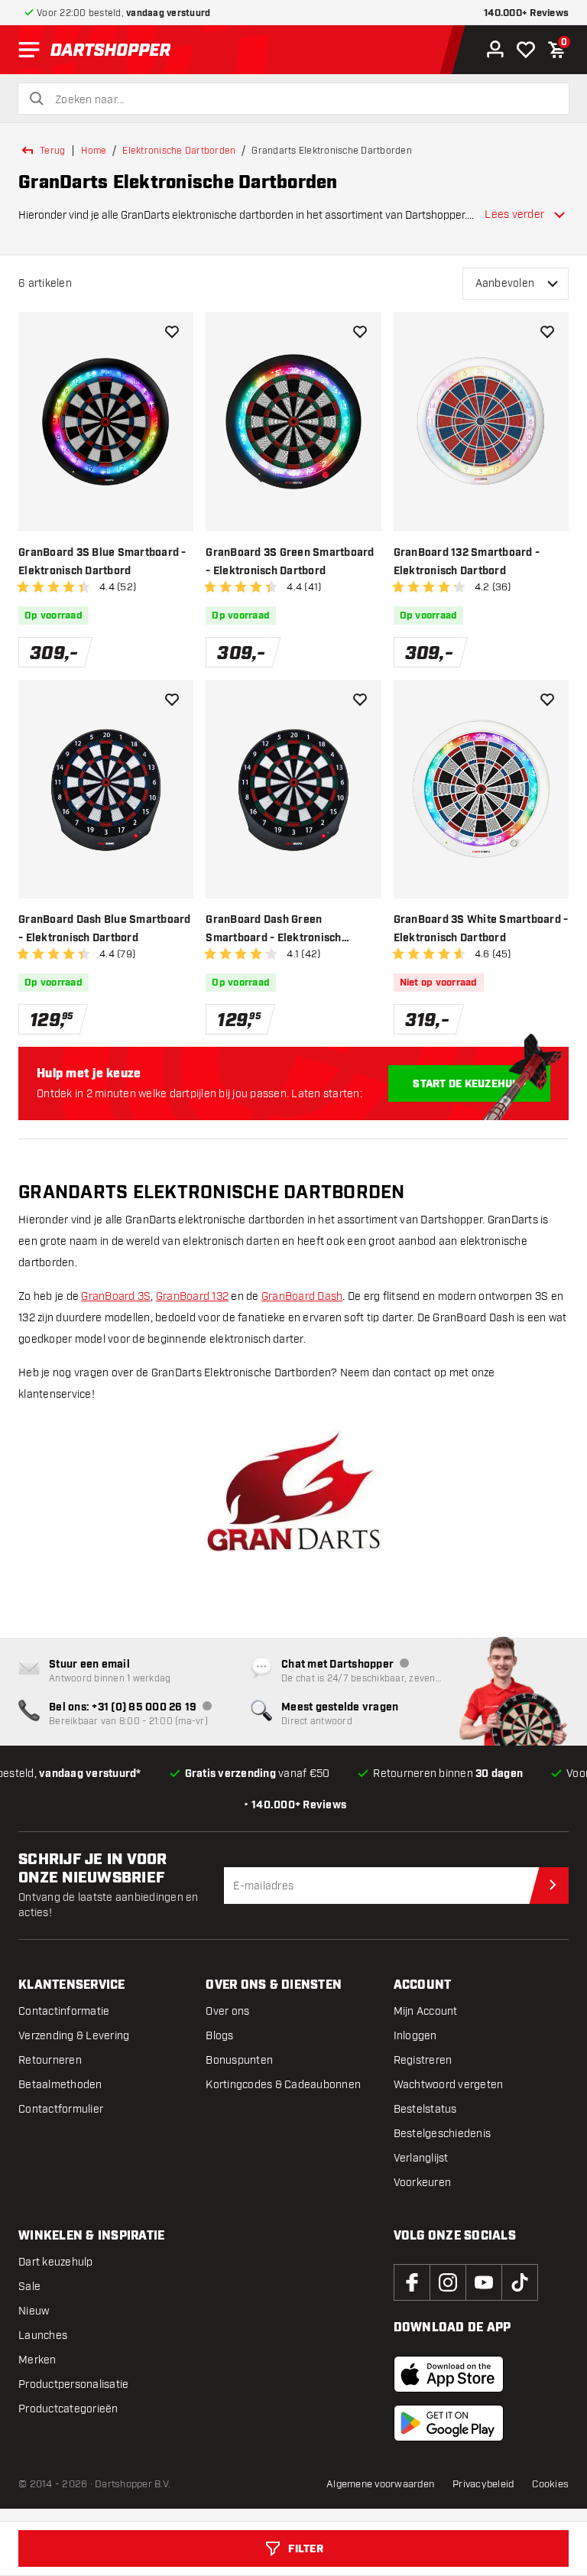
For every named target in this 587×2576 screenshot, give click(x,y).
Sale (29, 2287)
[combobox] (303, 100)
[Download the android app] (449, 2423)
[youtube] (484, 2282)
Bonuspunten (239, 2060)
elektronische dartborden (179, 151)
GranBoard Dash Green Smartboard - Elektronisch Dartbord (273, 930)
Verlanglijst (421, 2158)
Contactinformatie (64, 2011)
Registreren (423, 2060)
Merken (37, 2360)
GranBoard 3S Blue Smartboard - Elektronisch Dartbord (102, 562)
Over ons (227, 2011)
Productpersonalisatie (73, 2384)
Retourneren (50, 2060)
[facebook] (412, 2282)
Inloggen (415, 2036)
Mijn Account (426, 2011)
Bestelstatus (425, 2109)
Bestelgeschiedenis (443, 2134)
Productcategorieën (68, 2409)
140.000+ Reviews (526, 13)
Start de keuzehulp (469, 1084)
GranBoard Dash (302, 1296)
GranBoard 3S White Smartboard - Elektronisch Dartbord (481, 929)
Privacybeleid (483, 2484)
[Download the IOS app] (449, 2374)
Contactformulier (61, 2109)
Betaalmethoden (60, 2085)
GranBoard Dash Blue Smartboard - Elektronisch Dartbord (105, 929)
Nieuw (34, 2311)
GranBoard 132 (192, 1296)
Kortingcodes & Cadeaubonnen (283, 2085)
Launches (43, 2336)
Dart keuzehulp (56, 2262)
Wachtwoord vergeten (449, 2085)
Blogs (219, 2036)
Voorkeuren (423, 2183)
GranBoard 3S (116, 1296)
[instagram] (448, 2282)
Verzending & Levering (74, 2036)
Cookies (550, 2484)
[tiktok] (520, 2282)
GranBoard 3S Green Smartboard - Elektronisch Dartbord (290, 562)
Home (94, 151)
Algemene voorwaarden (380, 2484)
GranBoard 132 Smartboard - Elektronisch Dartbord (467, 562)
